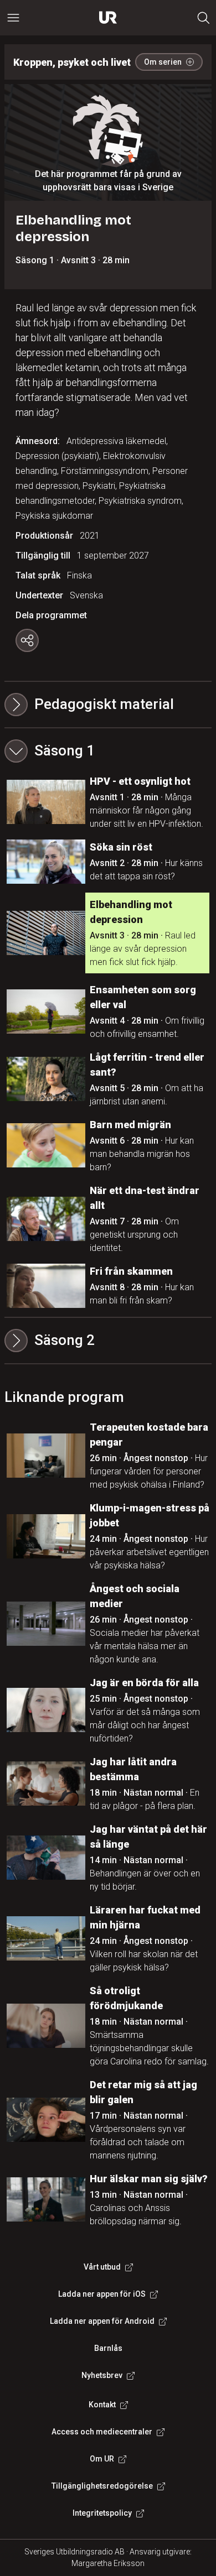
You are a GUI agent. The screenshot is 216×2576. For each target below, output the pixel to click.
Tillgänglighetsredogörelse (102, 2486)
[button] (108, 751)
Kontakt (102, 2405)
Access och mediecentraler (102, 2432)
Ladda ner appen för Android (102, 2321)
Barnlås (108, 2348)
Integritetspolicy (102, 2513)
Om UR (102, 2459)
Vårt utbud (102, 2267)
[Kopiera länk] (27, 640)
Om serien (163, 62)
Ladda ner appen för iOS (102, 2294)
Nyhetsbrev (102, 2375)
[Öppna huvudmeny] (13, 18)
